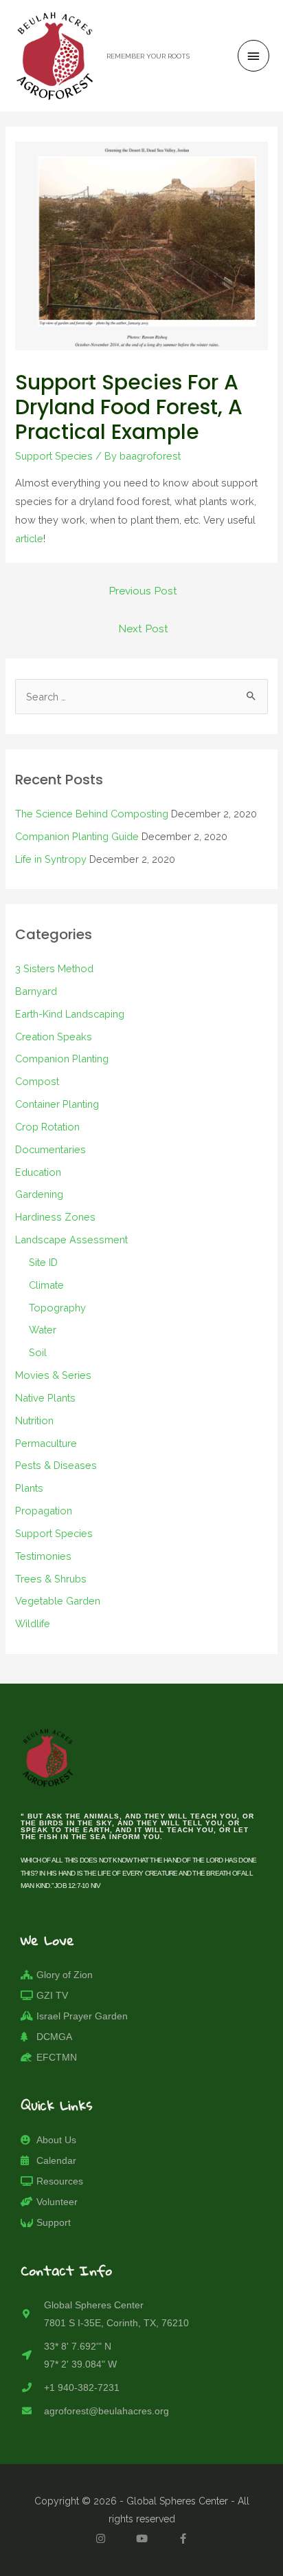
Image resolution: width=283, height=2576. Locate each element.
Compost (37, 1081)
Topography (57, 1308)
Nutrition (34, 1420)
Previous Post (143, 591)
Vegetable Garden (58, 1601)
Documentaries (50, 1149)
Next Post (143, 629)
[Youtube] (141, 2538)
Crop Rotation (47, 1127)
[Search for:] (141, 697)
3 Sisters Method (54, 968)
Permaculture (46, 1443)
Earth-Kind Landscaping (70, 1014)
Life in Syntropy (51, 859)
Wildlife (33, 1623)
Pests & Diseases (56, 1465)
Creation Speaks (54, 1037)
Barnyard (36, 991)
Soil (38, 1352)
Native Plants (45, 1398)
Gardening (39, 1194)
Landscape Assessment (71, 1239)
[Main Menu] (253, 56)
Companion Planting (62, 1059)
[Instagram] (100, 2538)
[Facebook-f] (183, 2538)
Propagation (44, 1511)
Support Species (54, 456)
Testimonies (43, 1556)
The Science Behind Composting (92, 814)
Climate (46, 1285)
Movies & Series (53, 1375)
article (29, 538)
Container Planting (57, 1104)
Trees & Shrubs (51, 1579)
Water (43, 1330)
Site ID (43, 1262)
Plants (29, 1488)
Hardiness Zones (55, 1217)
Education (38, 1172)
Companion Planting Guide (77, 836)
